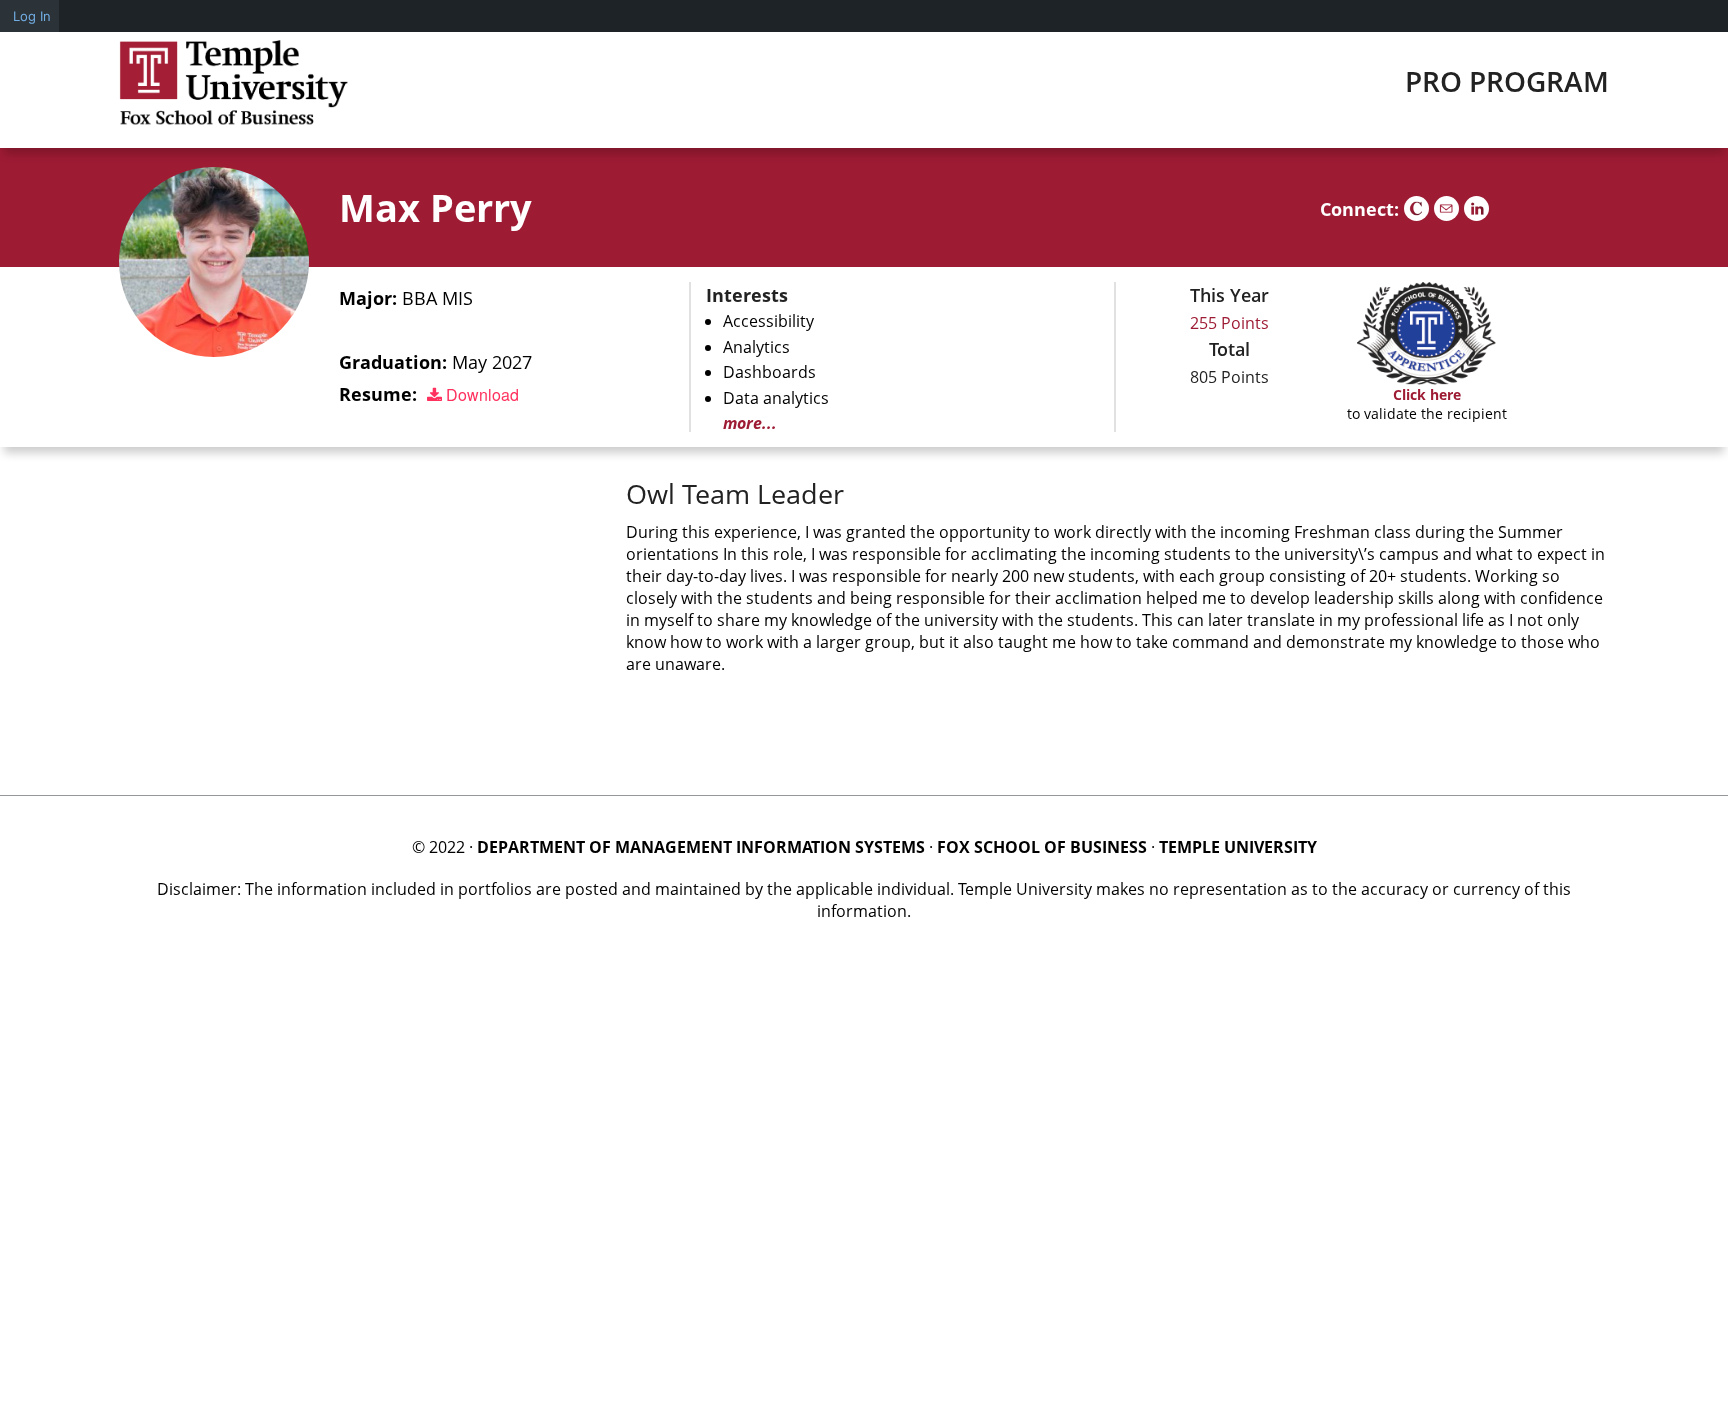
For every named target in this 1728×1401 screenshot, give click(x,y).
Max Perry (435, 207)
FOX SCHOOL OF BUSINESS (1042, 847)
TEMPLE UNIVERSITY (1238, 847)
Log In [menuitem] (32, 16)
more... (750, 423)
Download (480, 394)
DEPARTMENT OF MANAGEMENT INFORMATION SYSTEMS (701, 847)
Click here (1427, 394)
